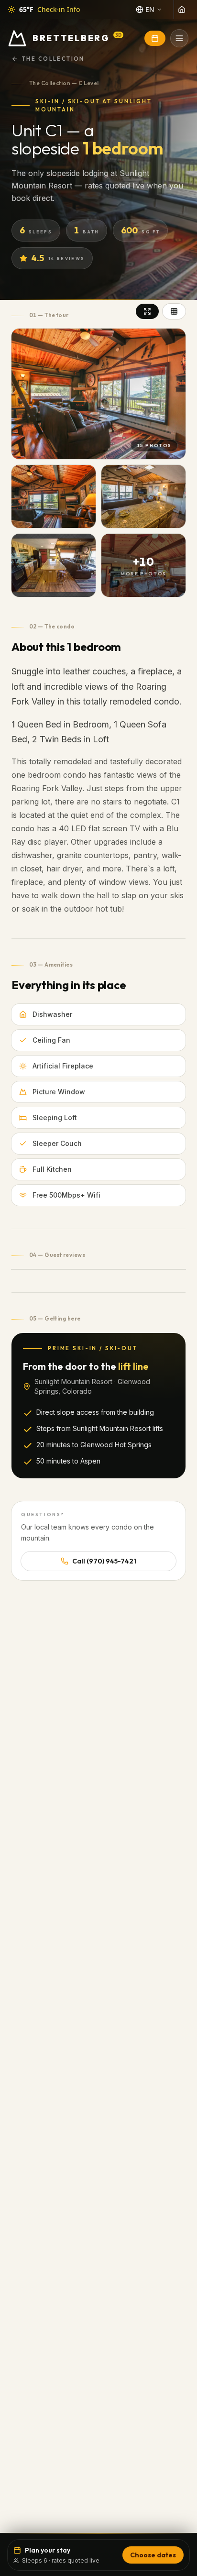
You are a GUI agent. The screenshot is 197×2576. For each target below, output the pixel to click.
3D (118, 35)
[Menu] (179, 38)
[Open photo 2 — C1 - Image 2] (54, 496)
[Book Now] (155, 38)
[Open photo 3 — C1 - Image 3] (143, 496)
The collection (53, 59)
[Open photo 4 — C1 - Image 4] (54, 565)
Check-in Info (59, 9)
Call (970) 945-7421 (104, 1561)
